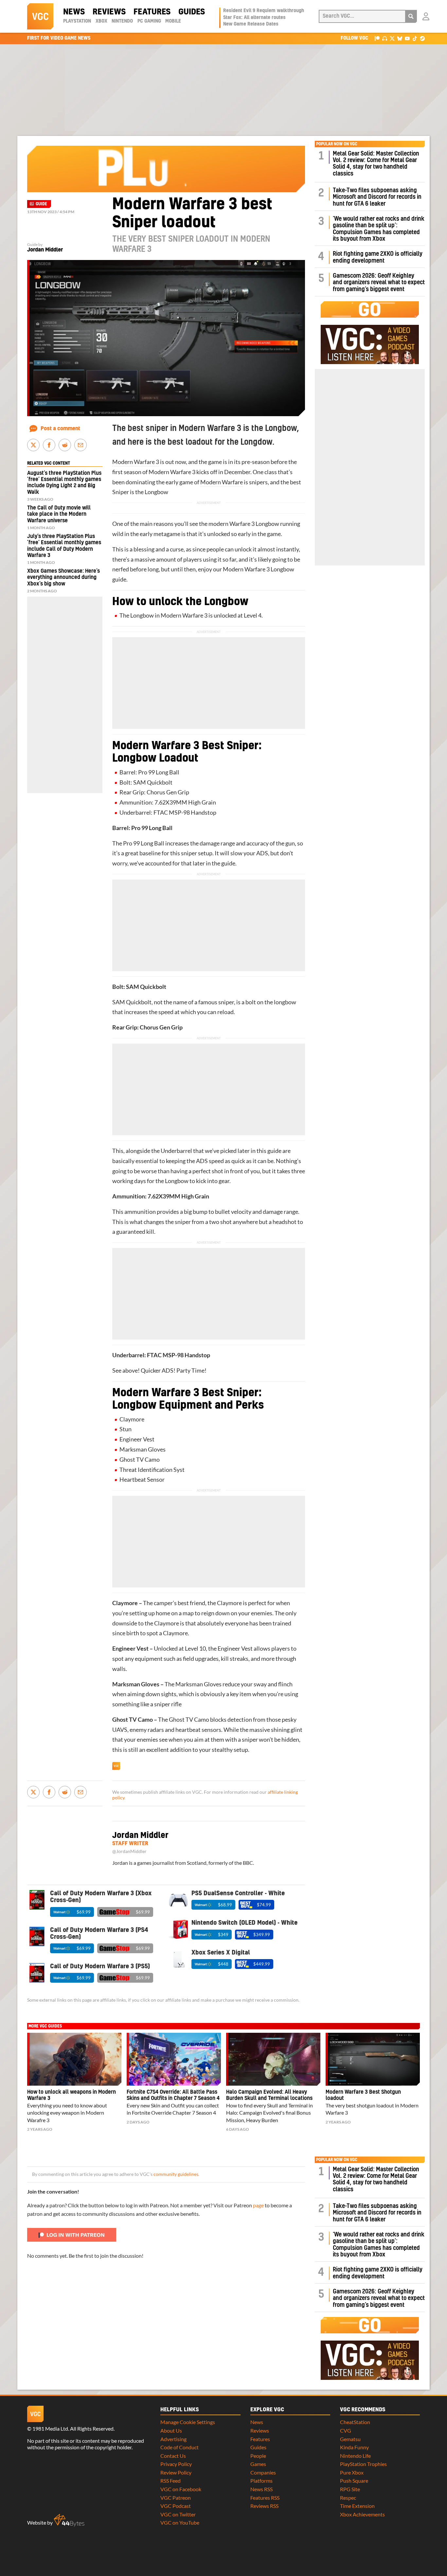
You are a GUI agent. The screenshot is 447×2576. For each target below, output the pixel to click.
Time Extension (357, 2506)
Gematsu (350, 2439)
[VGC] (40, 16)
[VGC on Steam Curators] (422, 38)
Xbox (101, 21)
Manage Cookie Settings (188, 2422)
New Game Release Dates (251, 24)
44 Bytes (69, 2520)
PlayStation (77, 21)
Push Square (354, 2481)
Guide (41, 204)
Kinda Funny (354, 2447)
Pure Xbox (352, 2472)
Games (258, 2464)
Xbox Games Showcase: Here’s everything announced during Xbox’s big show (63, 577)
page (258, 2205)
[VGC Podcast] (385, 38)
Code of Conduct (179, 2447)
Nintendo (122, 21)
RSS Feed (170, 2481)
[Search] (411, 16)
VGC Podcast (176, 2506)
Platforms (261, 2481)
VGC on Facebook (181, 2489)
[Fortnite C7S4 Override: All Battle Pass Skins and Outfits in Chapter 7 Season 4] (174, 2059)
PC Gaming (149, 21)
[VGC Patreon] (377, 38)
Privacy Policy (176, 2464)
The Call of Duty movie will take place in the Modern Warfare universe (59, 514)
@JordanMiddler (129, 1851)
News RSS (261, 2489)
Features (152, 12)
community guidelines (176, 2174)
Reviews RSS (264, 2506)
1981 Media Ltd (50, 2428)
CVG (346, 2430)
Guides (192, 12)
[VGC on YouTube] (407, 38)
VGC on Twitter (178, 2514)
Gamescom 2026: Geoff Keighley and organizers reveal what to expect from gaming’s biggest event (379, 283)
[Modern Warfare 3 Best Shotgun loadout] (373, 2059)
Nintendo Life (355, 2456)
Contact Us (173, 2456)
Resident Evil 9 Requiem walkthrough (264, 11)
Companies (263, 2472)
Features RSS (265, 2498)
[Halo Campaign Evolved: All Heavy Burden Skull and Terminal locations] (273, 2059)
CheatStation (355, 2422)
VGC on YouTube (180, 2522)
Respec (348, 2498)
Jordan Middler (45, 250)
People (258, 2456)
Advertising (173, 2439)
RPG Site (350, 2489)
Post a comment (60, 429)
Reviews (109, 12)
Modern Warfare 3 (136, 462)
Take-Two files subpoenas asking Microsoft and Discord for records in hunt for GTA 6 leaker (377, 197)
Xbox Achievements (362, 2514)
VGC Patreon (176, 2498)
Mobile (173, 21)
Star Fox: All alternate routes (254, 18)
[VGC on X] (392, 38)
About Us (171, 2430)
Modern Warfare (222, 482)
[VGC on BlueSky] (400, 38)
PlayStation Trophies (363, 2464)
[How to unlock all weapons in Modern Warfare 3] (74, 2059)
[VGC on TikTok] (415, 38)
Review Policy (176, 2472)
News (74, 12)
